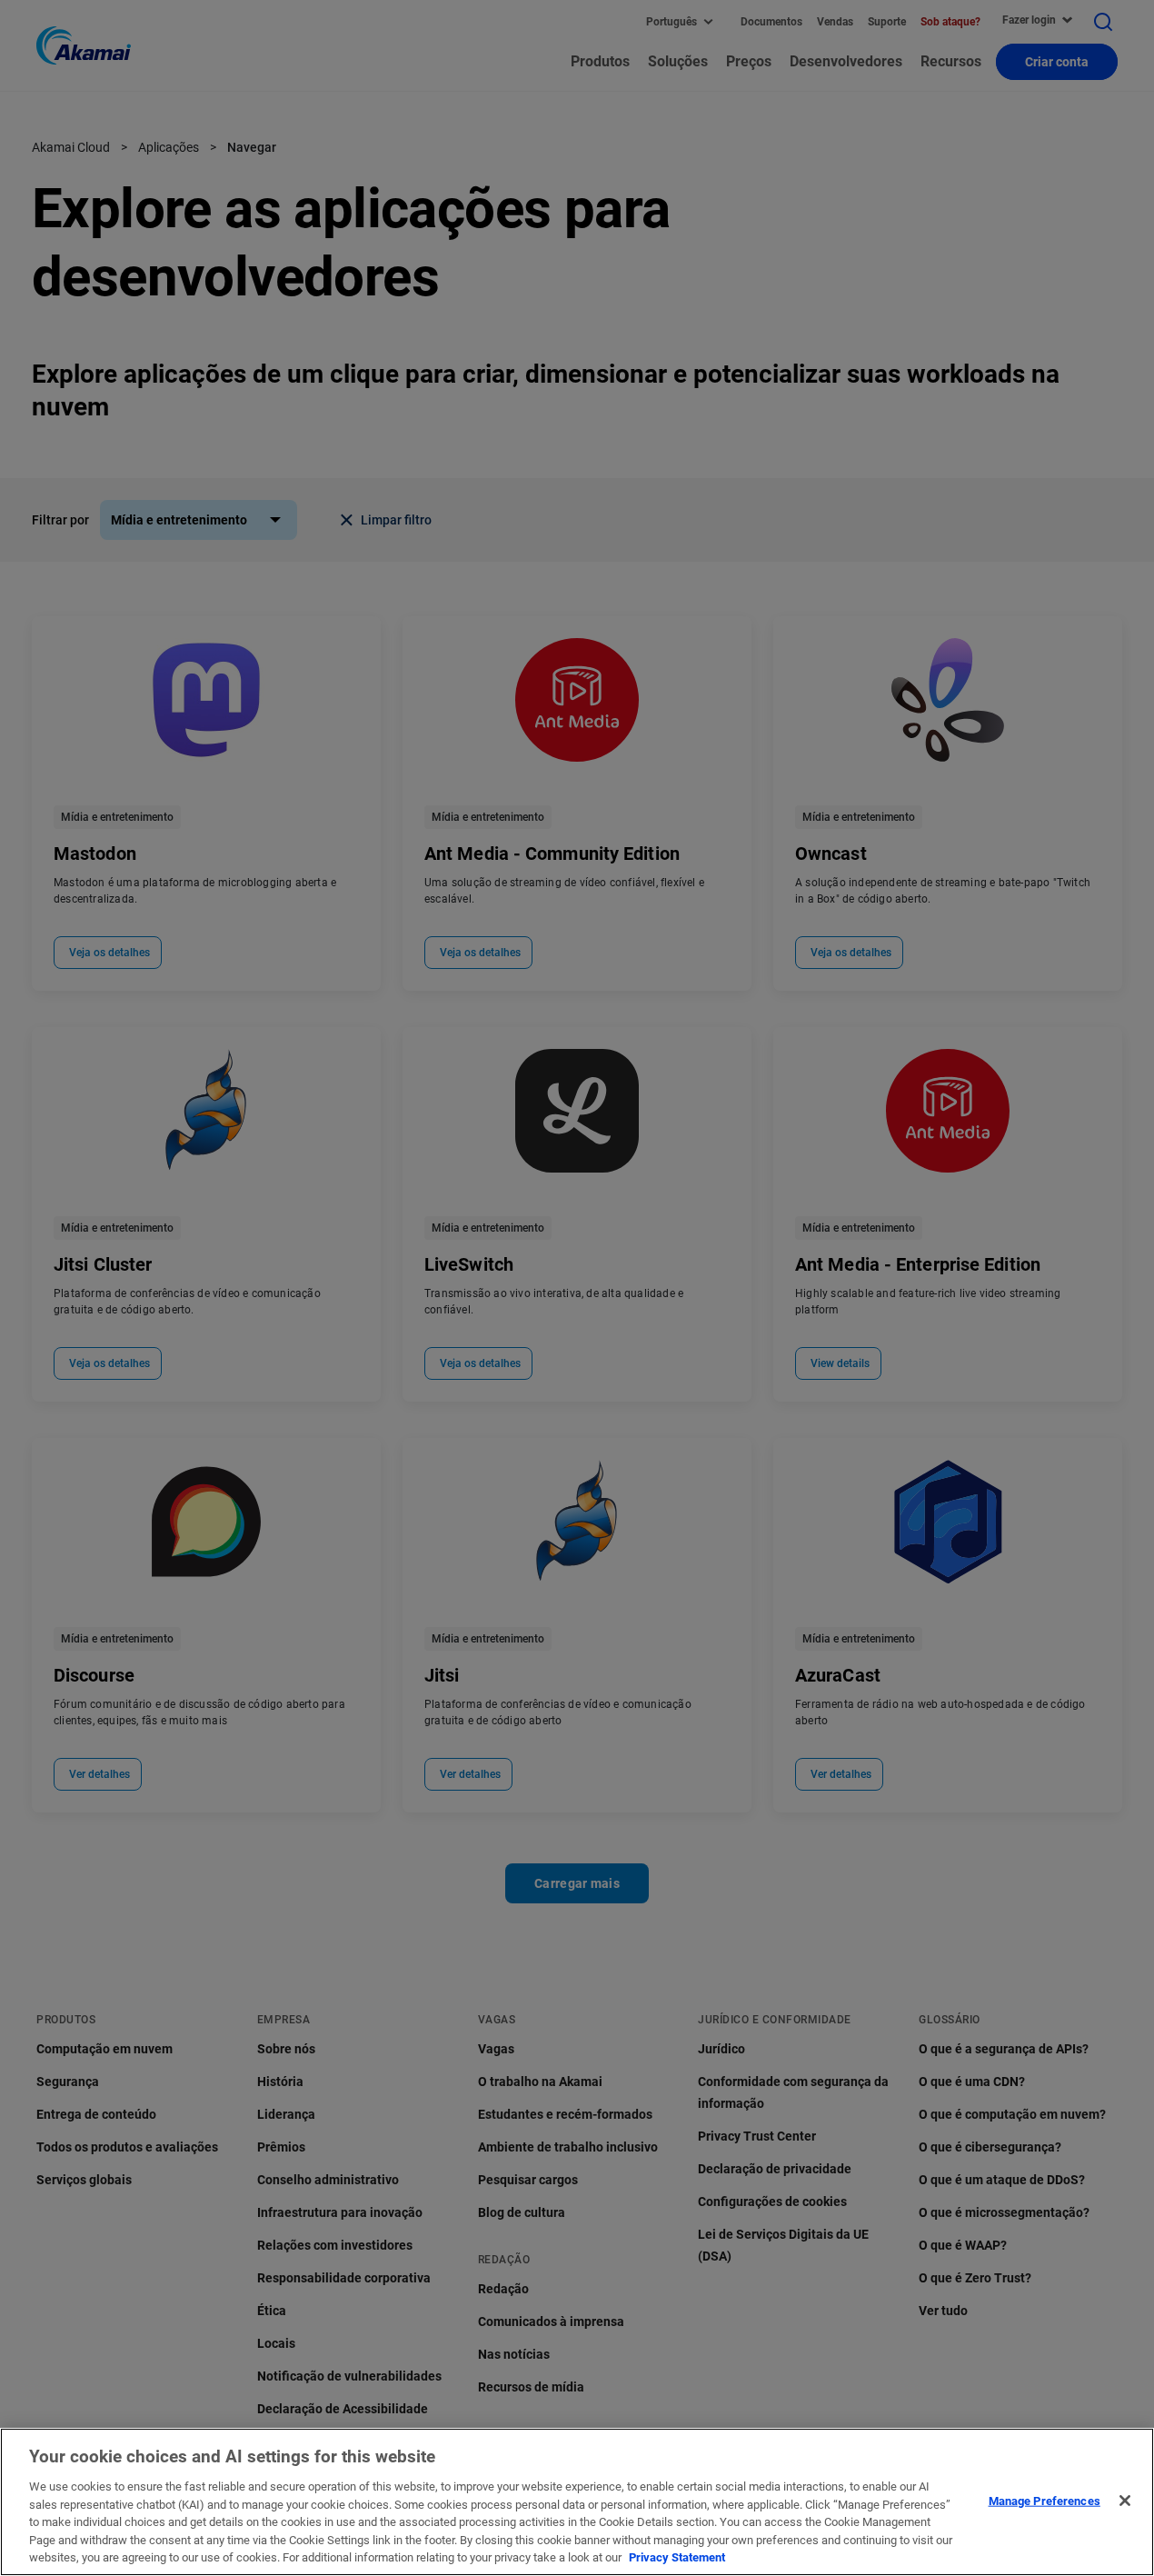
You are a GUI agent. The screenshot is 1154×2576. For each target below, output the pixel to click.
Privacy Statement (677, 2557)
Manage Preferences (1045, 2500)
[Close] (1125, 2501)
